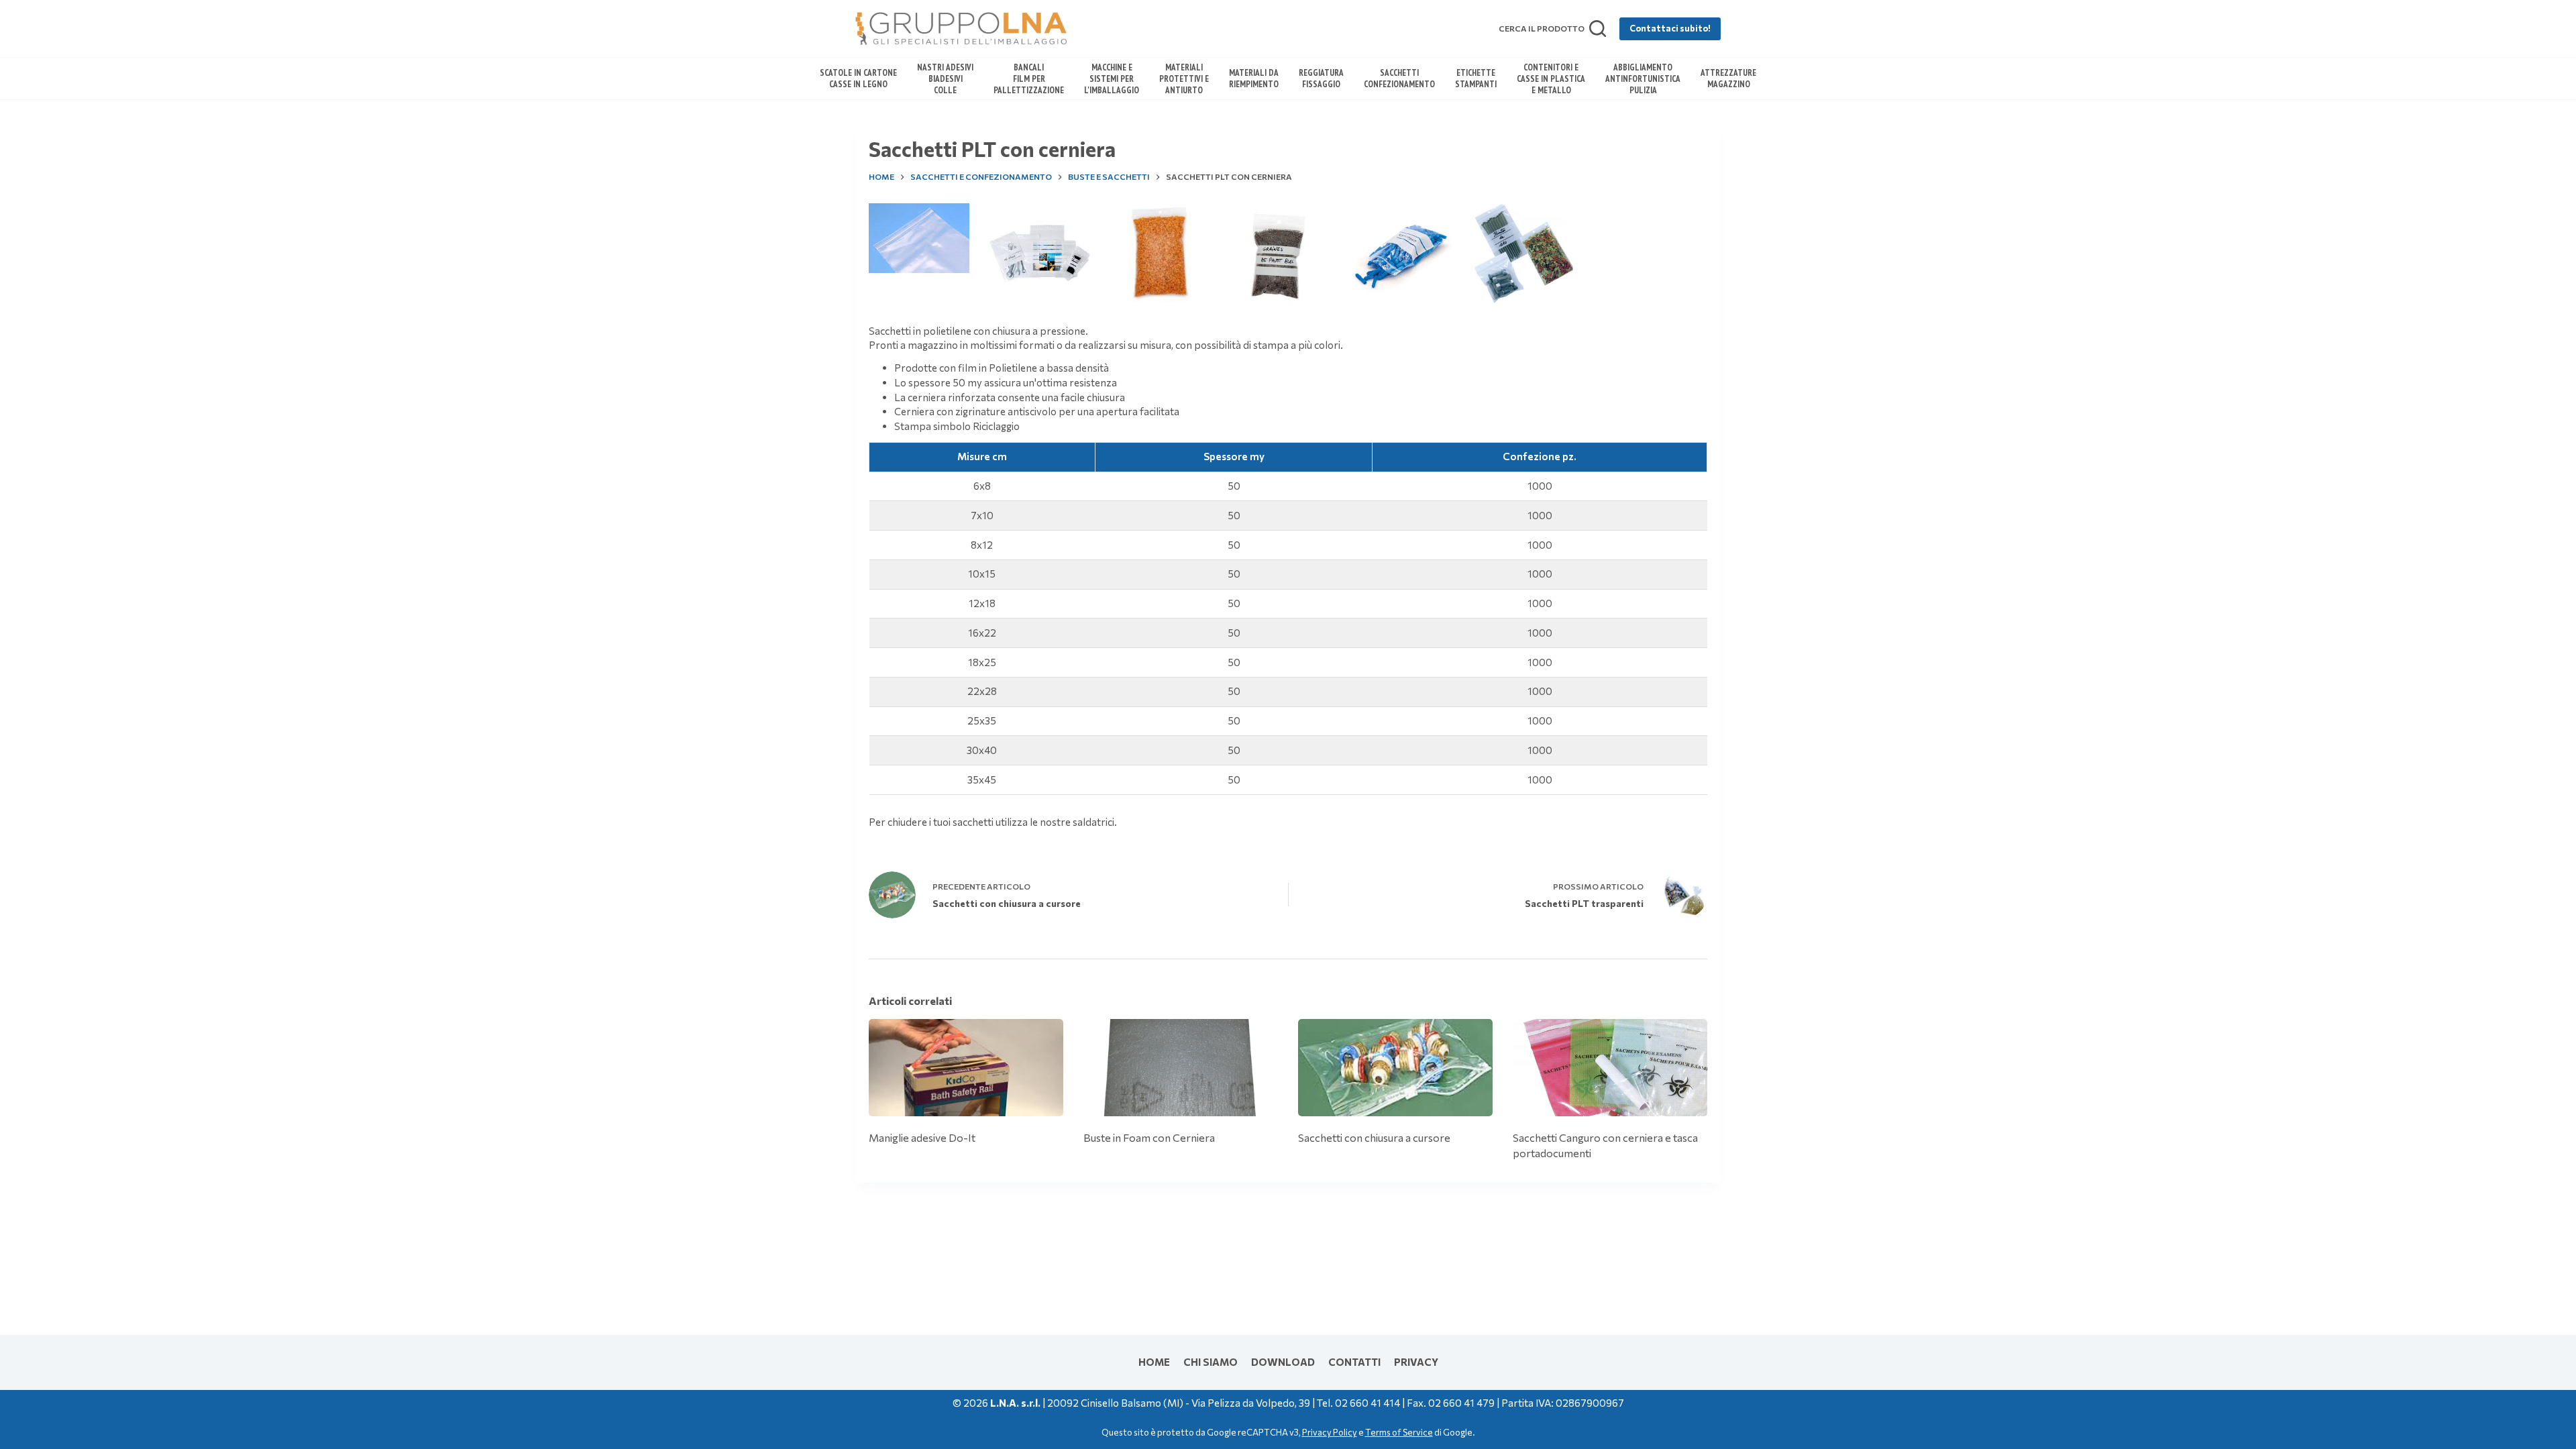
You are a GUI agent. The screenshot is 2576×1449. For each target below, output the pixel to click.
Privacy (1416, 1362)
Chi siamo (1211, 1362)
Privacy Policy (1330, 1432)
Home (1154, 1362)
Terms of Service (1399, 1432)
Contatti (1354, 1362)
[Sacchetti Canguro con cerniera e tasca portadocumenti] (1610, 1068)
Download (1283, 1362)
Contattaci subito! (1670, 28)
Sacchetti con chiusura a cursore (1374, 1137)
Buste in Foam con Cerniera (1149, 1137)
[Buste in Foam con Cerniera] (1181, 1068)
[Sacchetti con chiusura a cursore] (1395, 1068)
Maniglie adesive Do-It (922, 1137)
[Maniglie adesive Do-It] (966, 1068)
